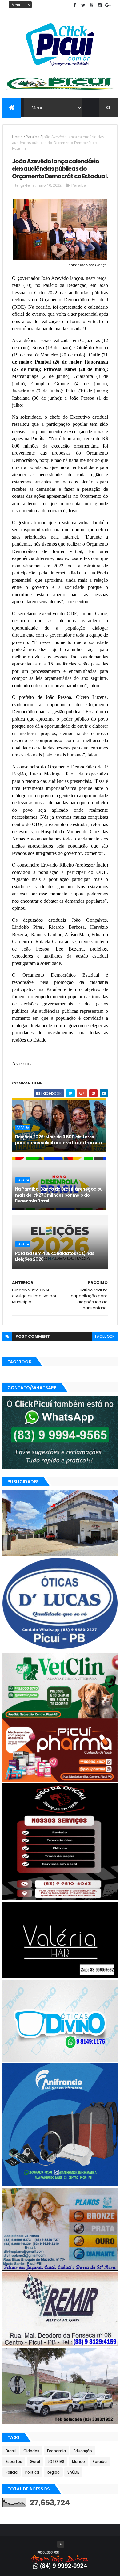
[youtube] (91, 5)
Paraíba (33, 137)
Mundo (78, 2462)
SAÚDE (73, 2472)
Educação (83, 2451)
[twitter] (83, 5)
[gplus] (108, 5)
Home (17, 137)
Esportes (14, 2462)
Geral (35, 2462)
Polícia (12, 2472)
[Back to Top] (61, 2544)
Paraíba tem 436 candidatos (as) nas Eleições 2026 (55, 1256)
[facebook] (75, 5)
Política (32, 2472)
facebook (105, 1336)
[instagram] (100, 5)
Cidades (31, 2451)
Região (53, 2472)
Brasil (11, 2451)
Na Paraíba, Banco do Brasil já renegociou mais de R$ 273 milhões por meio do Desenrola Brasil (59, 1195)
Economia (56, 2451)
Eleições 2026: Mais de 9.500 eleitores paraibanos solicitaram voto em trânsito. (59, 1140)
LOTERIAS (56, 2462)
